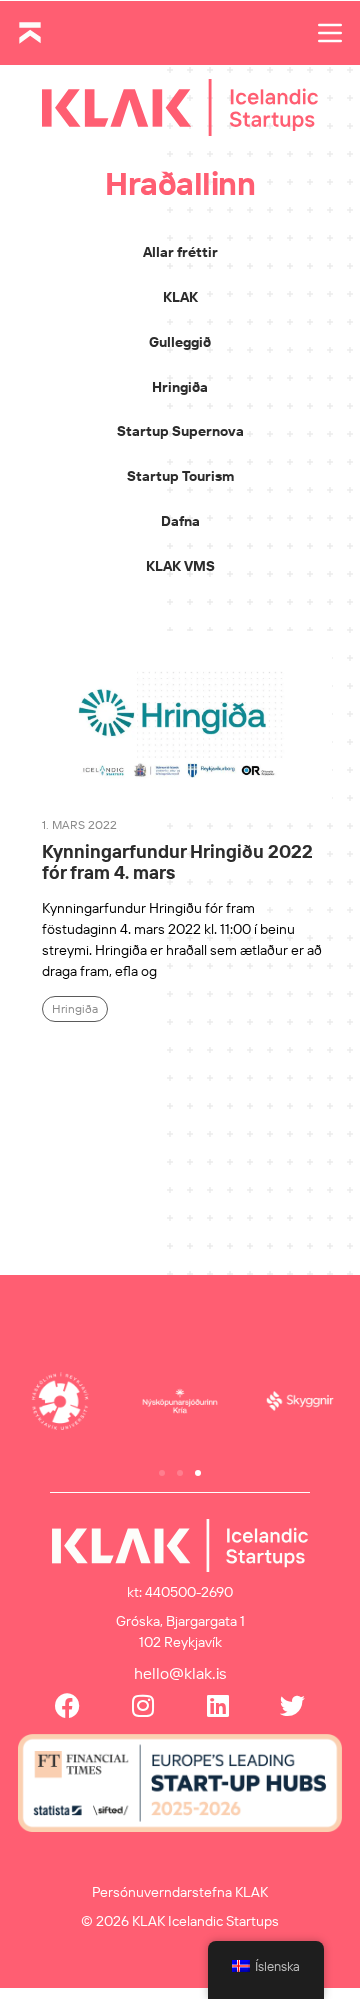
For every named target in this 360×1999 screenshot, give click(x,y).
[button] (162, 1473)
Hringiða (180, 387)
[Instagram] (142, 1705)
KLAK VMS (180, 566)
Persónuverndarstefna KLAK (180, 1892)
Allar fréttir (180, 252)
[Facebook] (67, 1705)
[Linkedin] (217, 1705)
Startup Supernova (180, 431)
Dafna (180, 521)
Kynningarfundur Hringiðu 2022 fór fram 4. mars (177, 862)
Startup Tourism (180, 476)
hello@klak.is (180, 1673)
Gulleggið (180, 342)
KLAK (180, 297)
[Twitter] (292, 1705)
